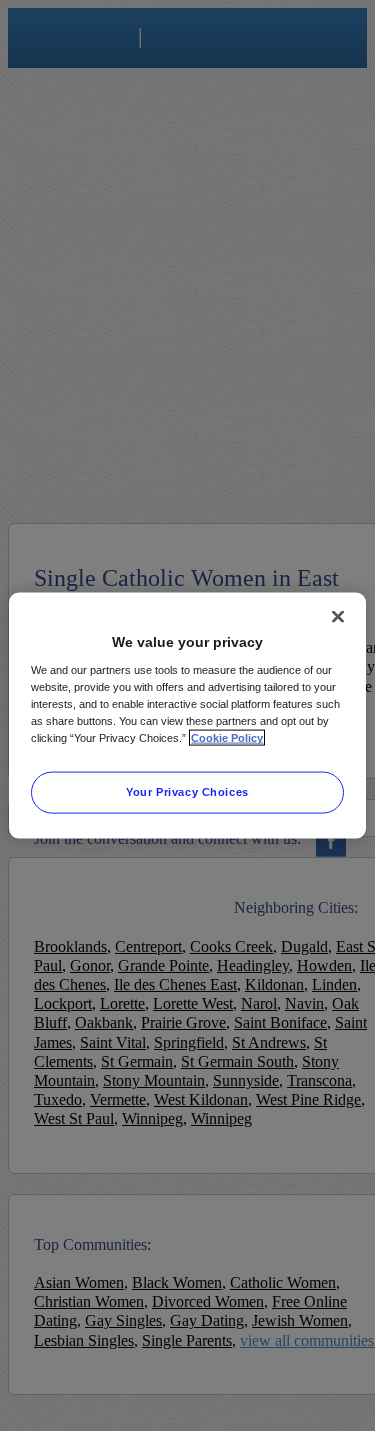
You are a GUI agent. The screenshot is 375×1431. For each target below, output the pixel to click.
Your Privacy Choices (187, 792)
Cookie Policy (227, 738)
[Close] (338, 616)
